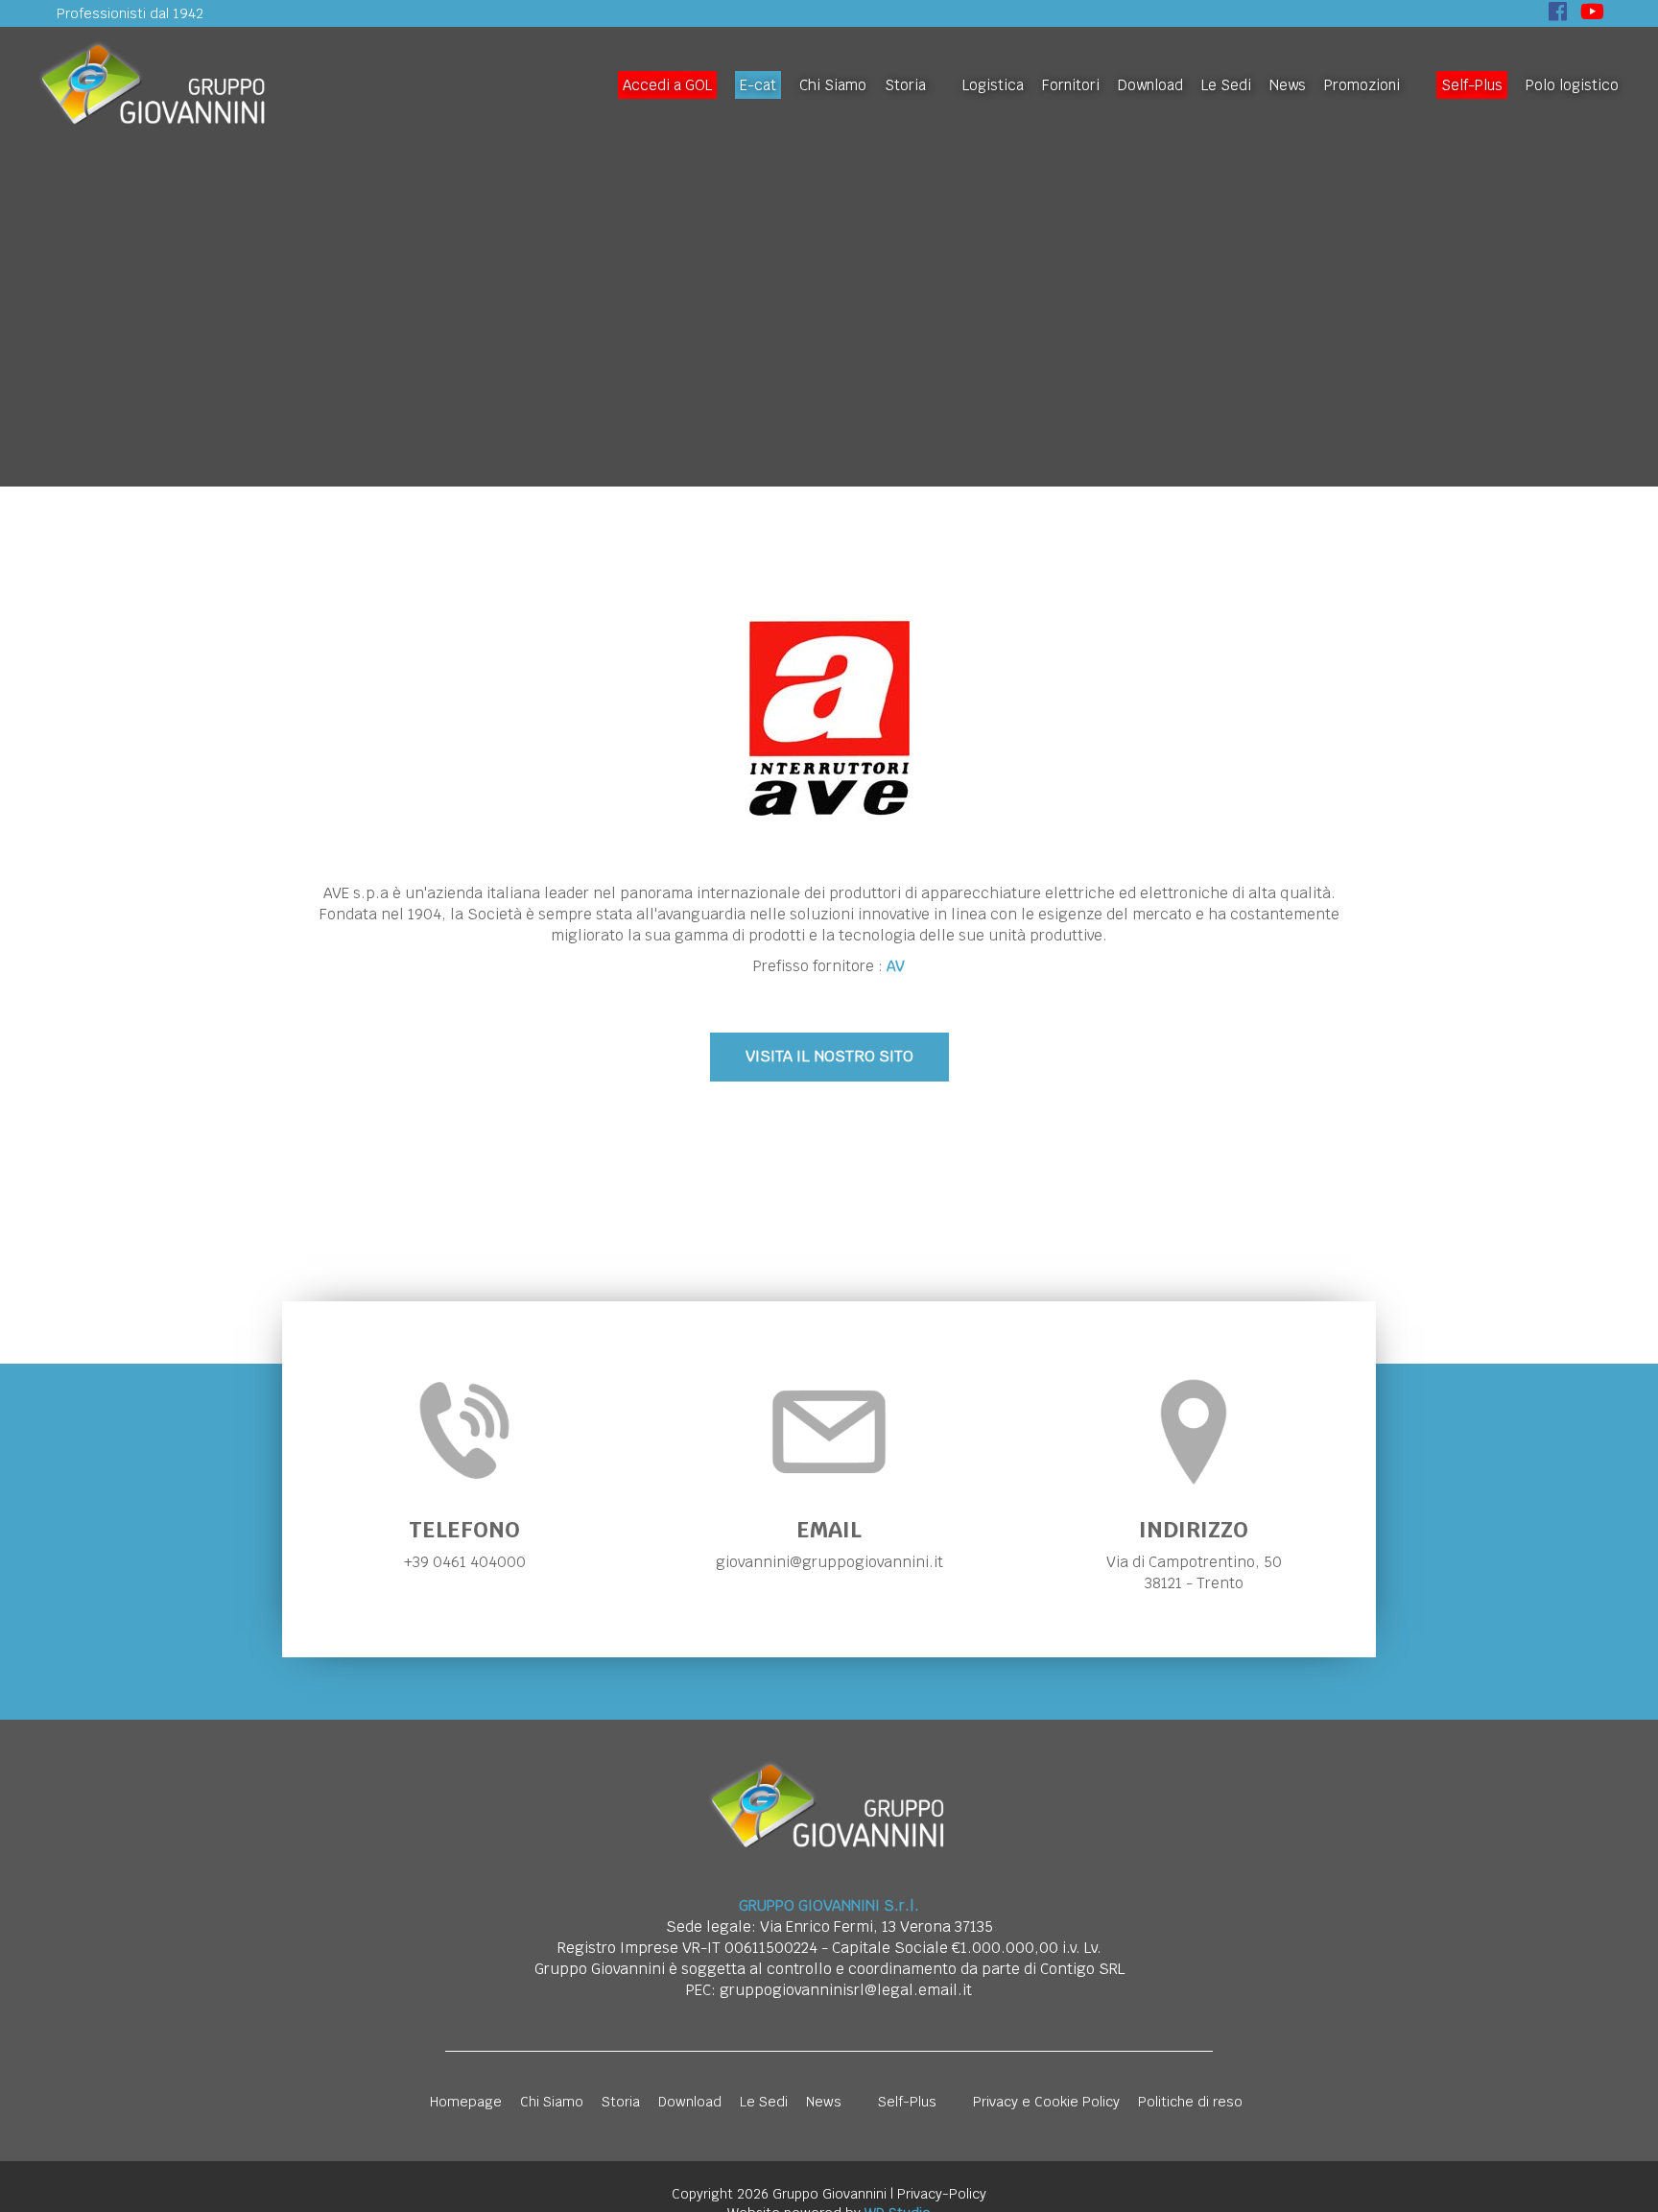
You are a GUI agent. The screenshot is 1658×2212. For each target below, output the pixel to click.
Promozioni (1362, 85)
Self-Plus (1472, 85)
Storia (905, 85)
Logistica (993, 85)
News (1288, 85)
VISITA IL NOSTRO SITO (829, 1056)
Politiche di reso (1190, 2102)
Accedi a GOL (667, 85)
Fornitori (1071, 85)
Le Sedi (1226, 85)
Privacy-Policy (942, 2194)
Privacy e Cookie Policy (1046, 2102)
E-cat (758, 85)
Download (1150, 85)
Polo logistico (1572, 85)
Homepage (466, 2102)
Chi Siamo (833, 85)
